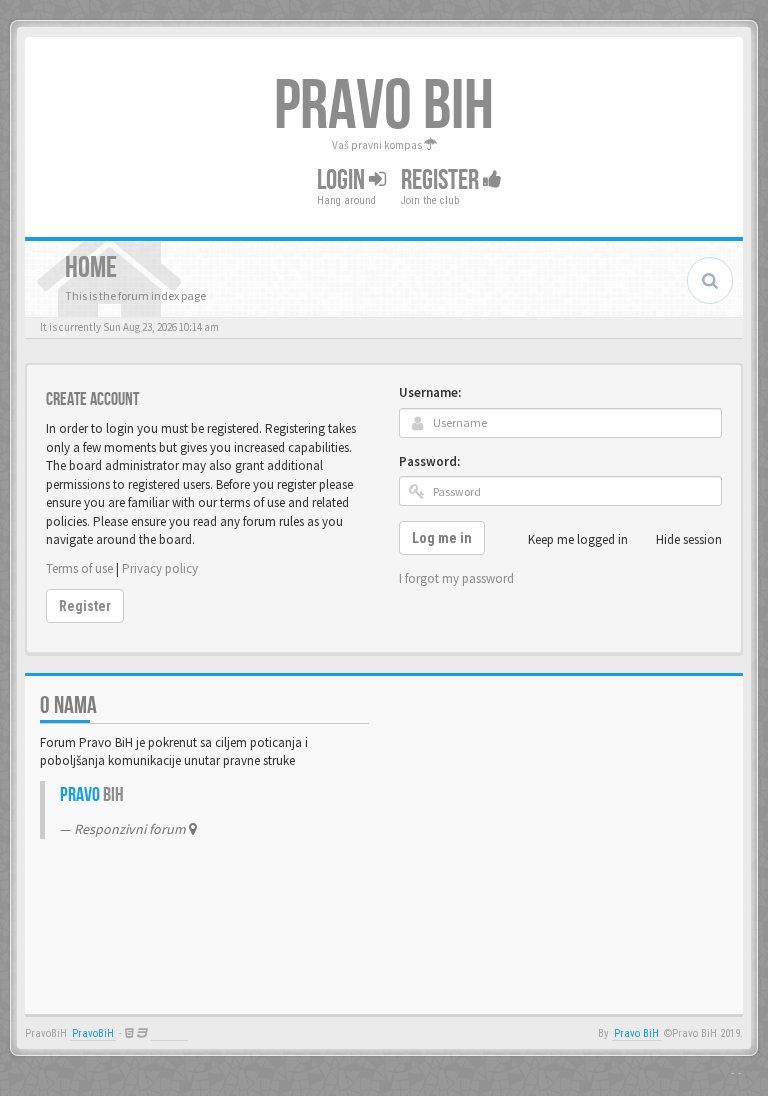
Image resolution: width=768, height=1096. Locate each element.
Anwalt (169, 1033)
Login (343, 180)
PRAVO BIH (384, 107)
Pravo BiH (636, 1033)
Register (442, 180)
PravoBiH (93, 1033)
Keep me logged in (578, 539)
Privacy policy (160, 568)
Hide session (689, 539)
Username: (430, 392)
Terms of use (79, 568)
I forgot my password (456, 578)
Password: (429, 461)
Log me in (442, 538)
